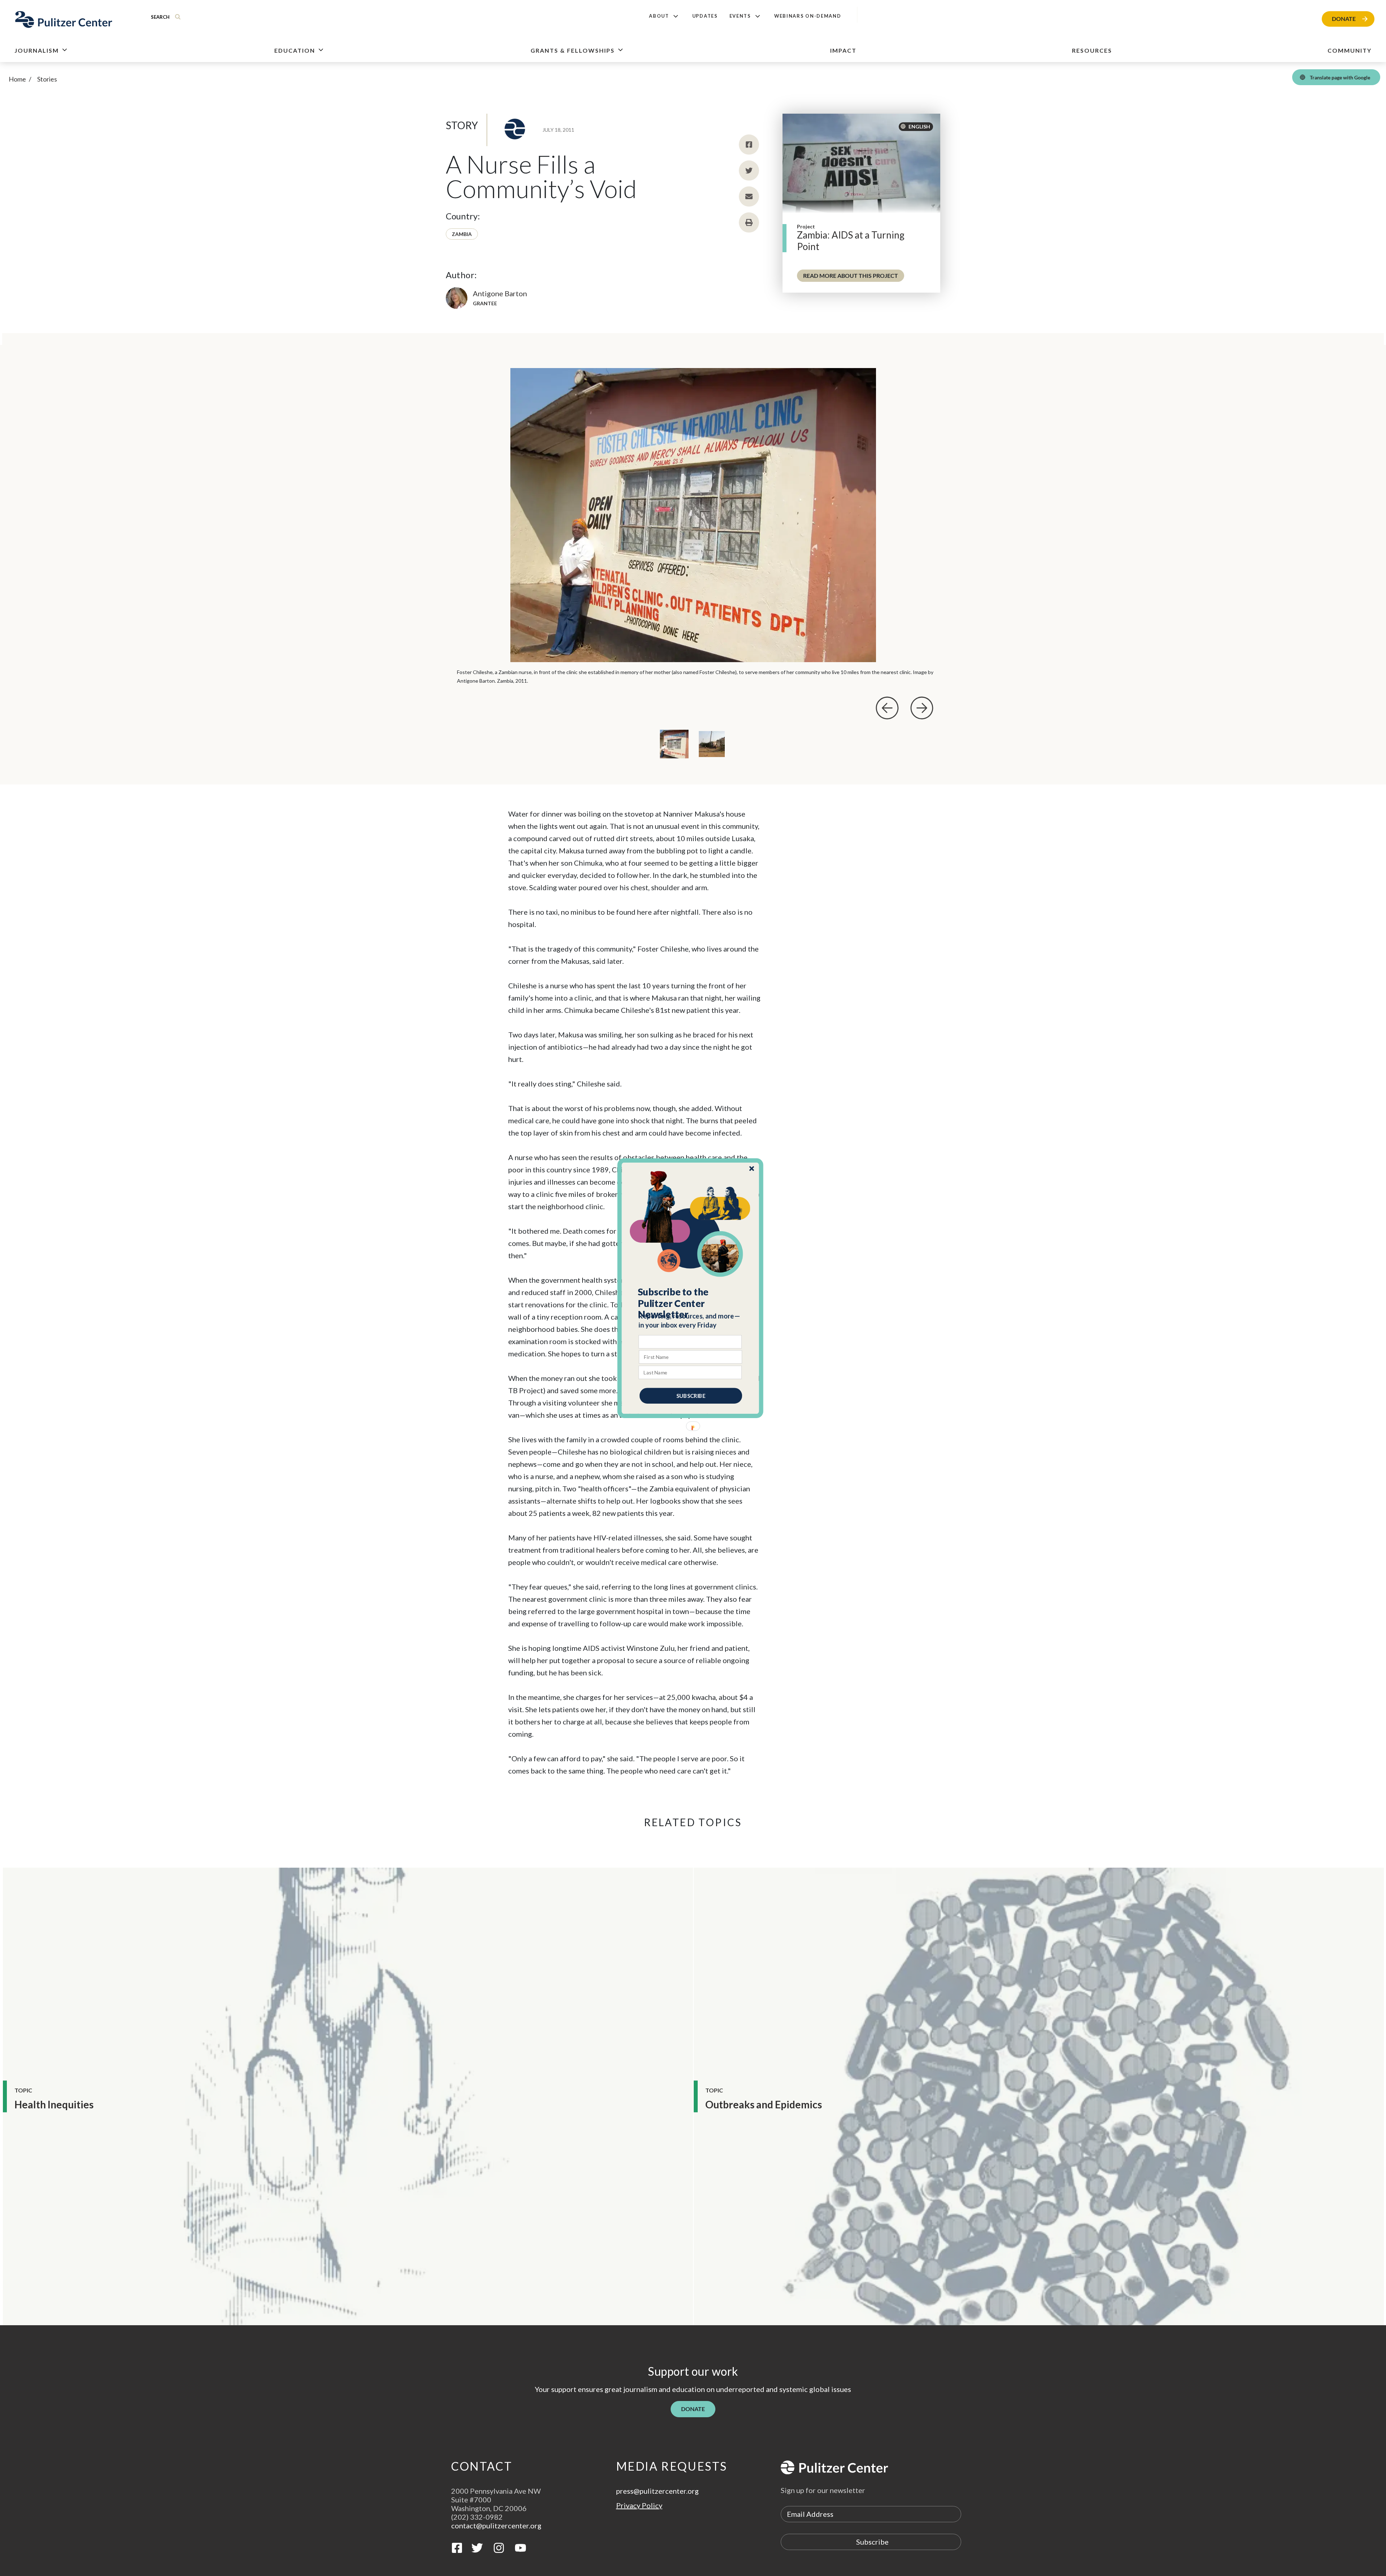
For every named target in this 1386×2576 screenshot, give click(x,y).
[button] (691, 1303)
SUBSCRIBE (691, 1395)
